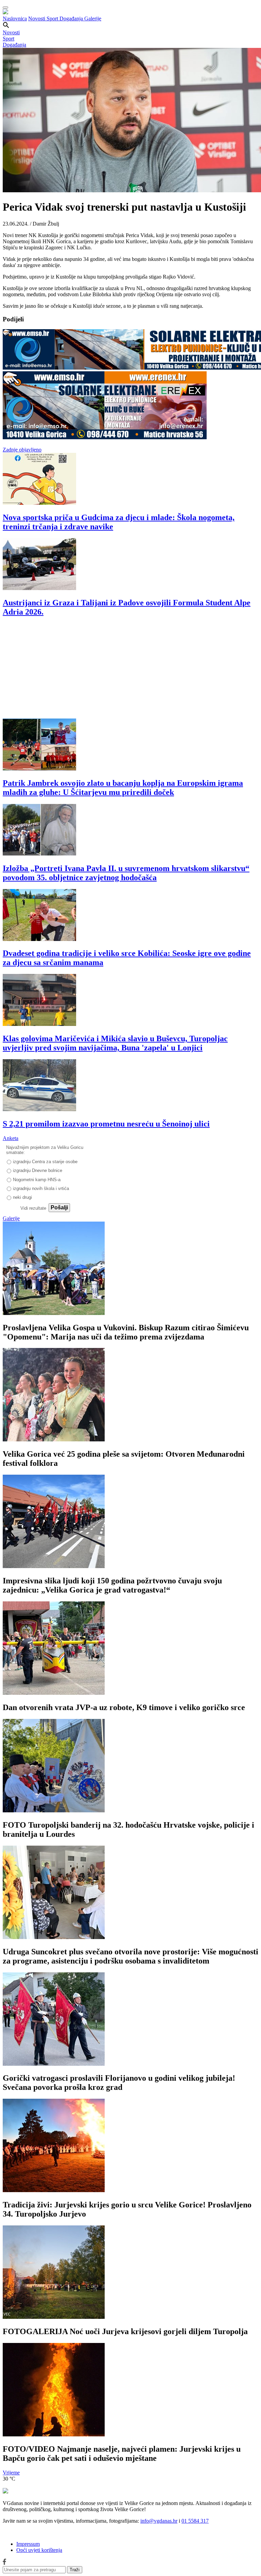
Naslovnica (15, 19)
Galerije (93, 19)
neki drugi (22, 1197)
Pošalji (59, 1207)
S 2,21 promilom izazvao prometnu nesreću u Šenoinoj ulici (106, 1124)
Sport (53, 19)
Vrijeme (11, 2473)
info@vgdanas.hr (159, 2521)
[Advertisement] (130, 671)
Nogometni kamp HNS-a (37, 1180)
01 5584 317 (195, 2521)
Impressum (28, 2544)
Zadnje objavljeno (22, 450)
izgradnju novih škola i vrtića (41, 1188)
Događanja (72, 19)
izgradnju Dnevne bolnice (38, 1170)
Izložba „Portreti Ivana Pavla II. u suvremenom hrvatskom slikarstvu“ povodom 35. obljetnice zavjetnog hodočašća (126, 873)
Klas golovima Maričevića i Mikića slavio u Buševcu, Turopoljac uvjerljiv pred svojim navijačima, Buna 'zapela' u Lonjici (115, 1043)
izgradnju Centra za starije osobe (45, 1162)
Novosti (37, 19)
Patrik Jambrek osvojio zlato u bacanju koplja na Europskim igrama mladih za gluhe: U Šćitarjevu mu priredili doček (123, 788)
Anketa (11, 1138)
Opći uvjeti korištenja (39, 2550)
